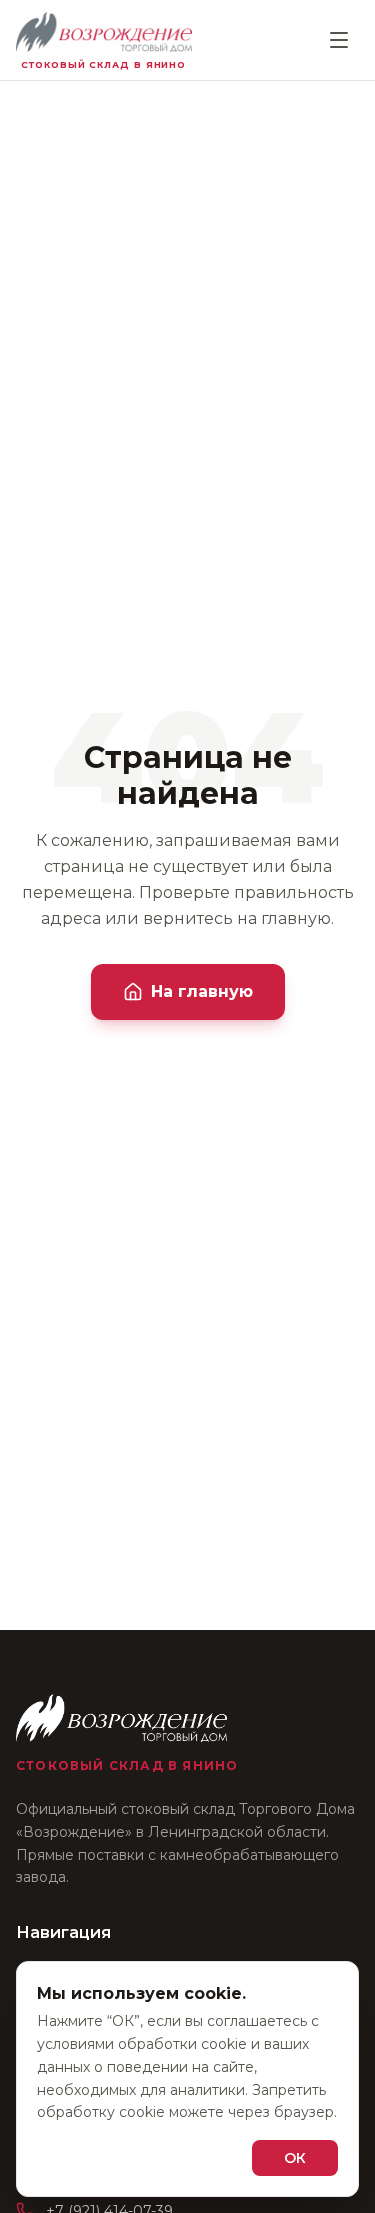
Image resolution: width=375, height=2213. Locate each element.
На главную (202, 991)
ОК (295, 2158)
